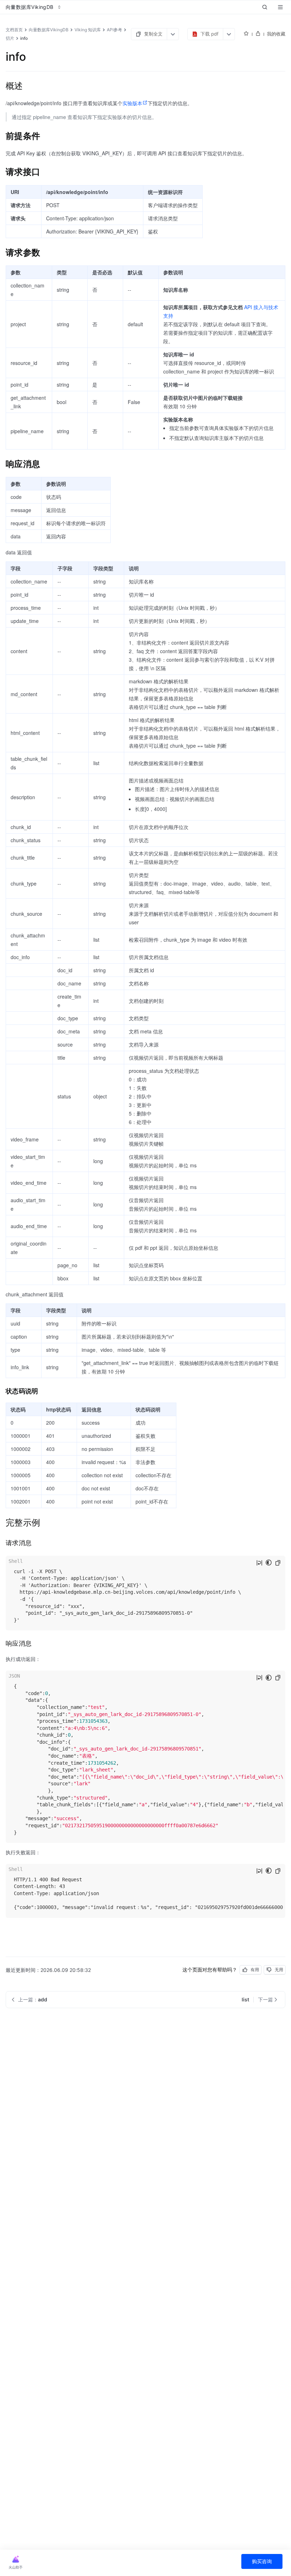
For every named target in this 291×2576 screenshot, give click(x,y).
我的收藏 (276, 34)
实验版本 (132, 103)
